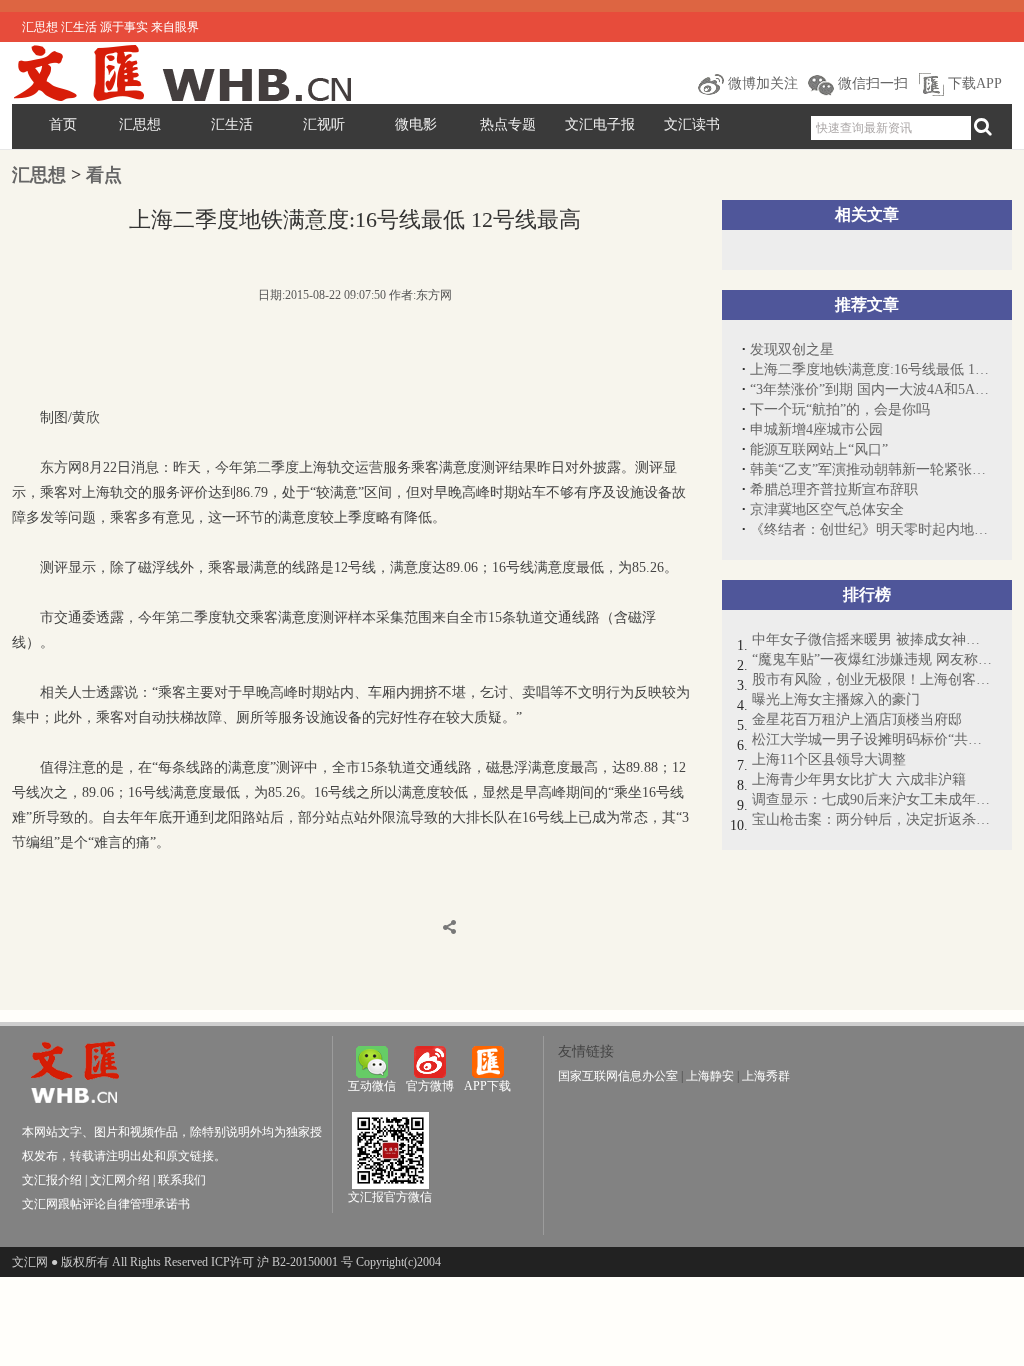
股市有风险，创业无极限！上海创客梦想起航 (872, 679)
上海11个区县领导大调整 (829, 759)
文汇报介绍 (52, 1180)
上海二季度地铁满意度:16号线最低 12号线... (871, 369)
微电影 (416, 124)
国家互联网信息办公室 (618, 1076)
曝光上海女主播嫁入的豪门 (836, 699)
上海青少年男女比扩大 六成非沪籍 (859, 779)
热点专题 (508, 124)
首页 (63, 124)
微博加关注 (761, 83)
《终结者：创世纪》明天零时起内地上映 (871, 529)
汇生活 (232, 124)
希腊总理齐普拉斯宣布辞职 (834, 489)
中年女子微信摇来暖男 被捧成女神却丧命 (872, 639)
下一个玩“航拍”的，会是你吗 (840, 409)
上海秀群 (766, 1076)
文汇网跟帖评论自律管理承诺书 (106, 1204)
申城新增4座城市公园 (816, 429)
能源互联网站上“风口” (819, 449)
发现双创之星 (792, 349)
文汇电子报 (600, 124)
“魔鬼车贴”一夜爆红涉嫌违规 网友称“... (872, 659)
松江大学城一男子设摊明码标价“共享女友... (872, 739)
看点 (104, 175)
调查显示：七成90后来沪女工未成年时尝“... (872, 799)
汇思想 (140, 124)
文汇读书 (692, 124)
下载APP (973, 83)
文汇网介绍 (120, 1180)
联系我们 (182, 1180)
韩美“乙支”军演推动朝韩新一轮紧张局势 (871, 469)
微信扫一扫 (871, 83)
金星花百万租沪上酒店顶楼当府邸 (857, 719)
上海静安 (710, 1076)
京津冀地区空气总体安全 (827, 509)
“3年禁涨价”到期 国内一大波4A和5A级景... (871, 389)
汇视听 (324, 124)
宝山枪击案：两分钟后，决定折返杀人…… (872, 819)
